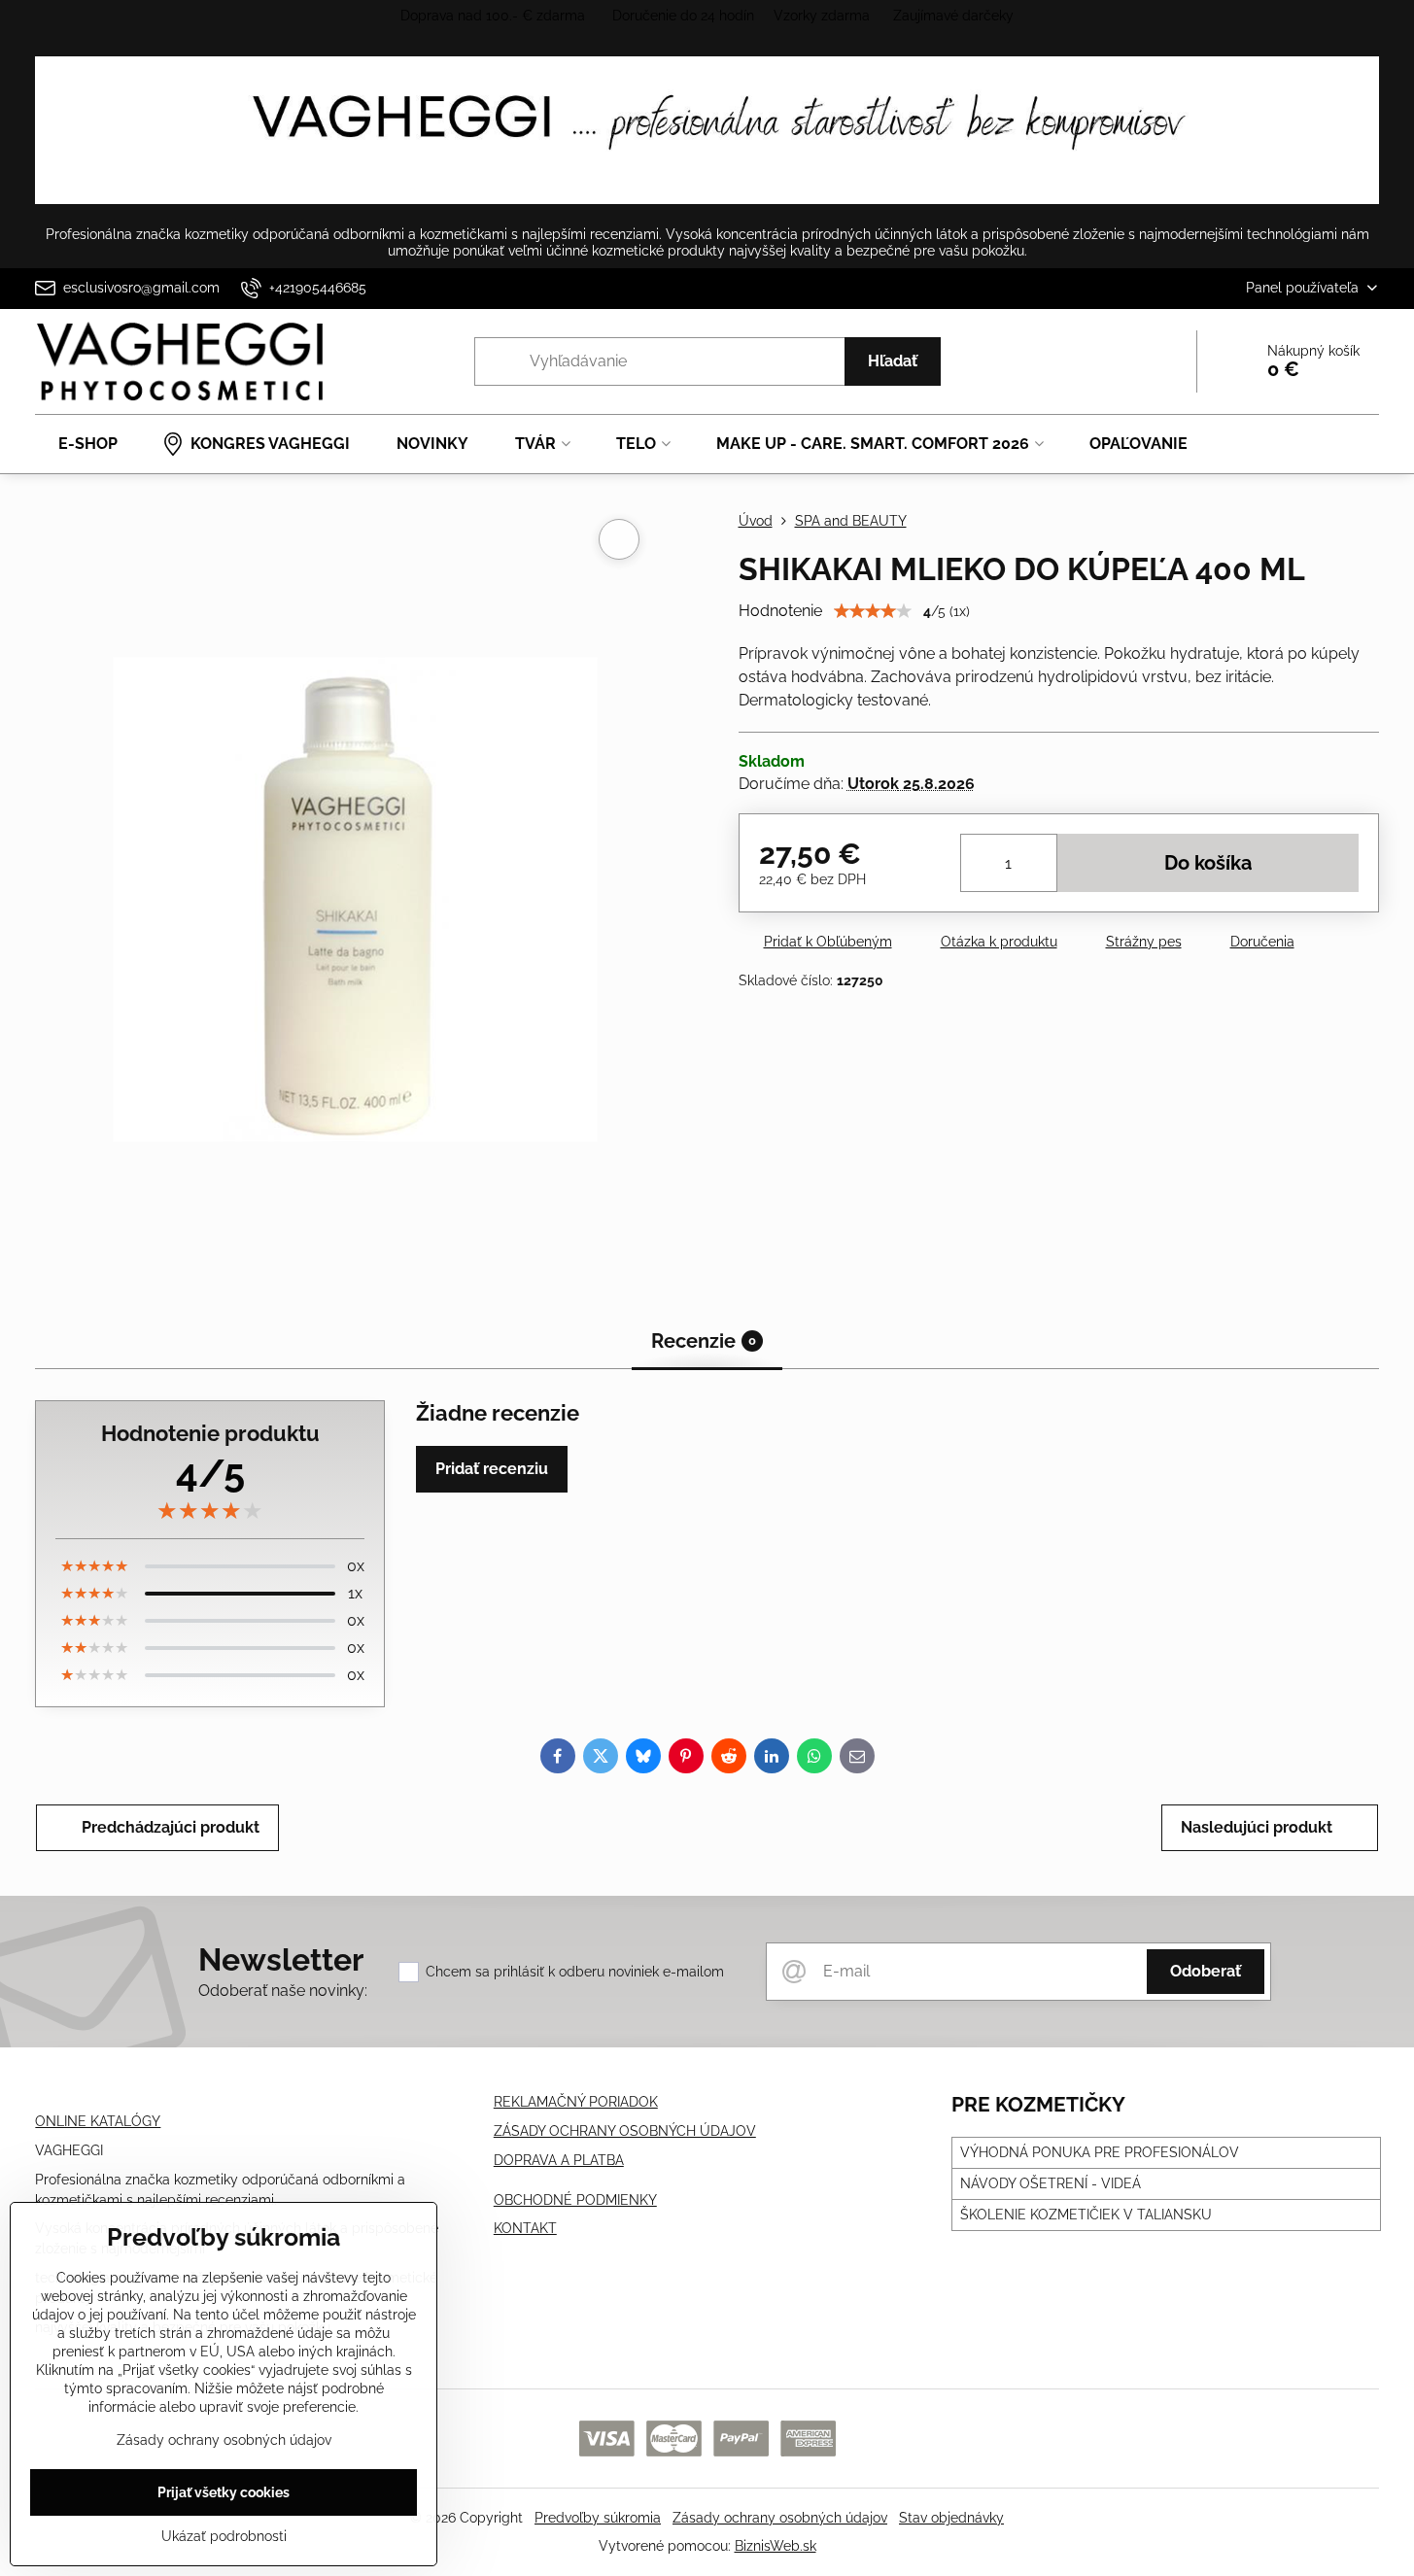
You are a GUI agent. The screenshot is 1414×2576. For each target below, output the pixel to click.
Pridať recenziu (492, 1469)
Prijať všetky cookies (224, 2492)
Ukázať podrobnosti (224, 2536)
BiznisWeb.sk (776, 2546)
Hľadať (893, 361)
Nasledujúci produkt (1257, 1827)
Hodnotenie (780, 611)
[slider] (873, 611)
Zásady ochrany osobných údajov (780, 2518)
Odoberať (1206, 1971)
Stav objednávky (951, 2518)
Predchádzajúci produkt (171, 1827)
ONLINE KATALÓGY (98, 2121)
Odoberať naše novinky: (283, 1991)
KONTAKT (525, 2228)
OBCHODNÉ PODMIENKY (575, 2200)
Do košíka (1208, 863)
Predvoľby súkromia (598, 2518)
